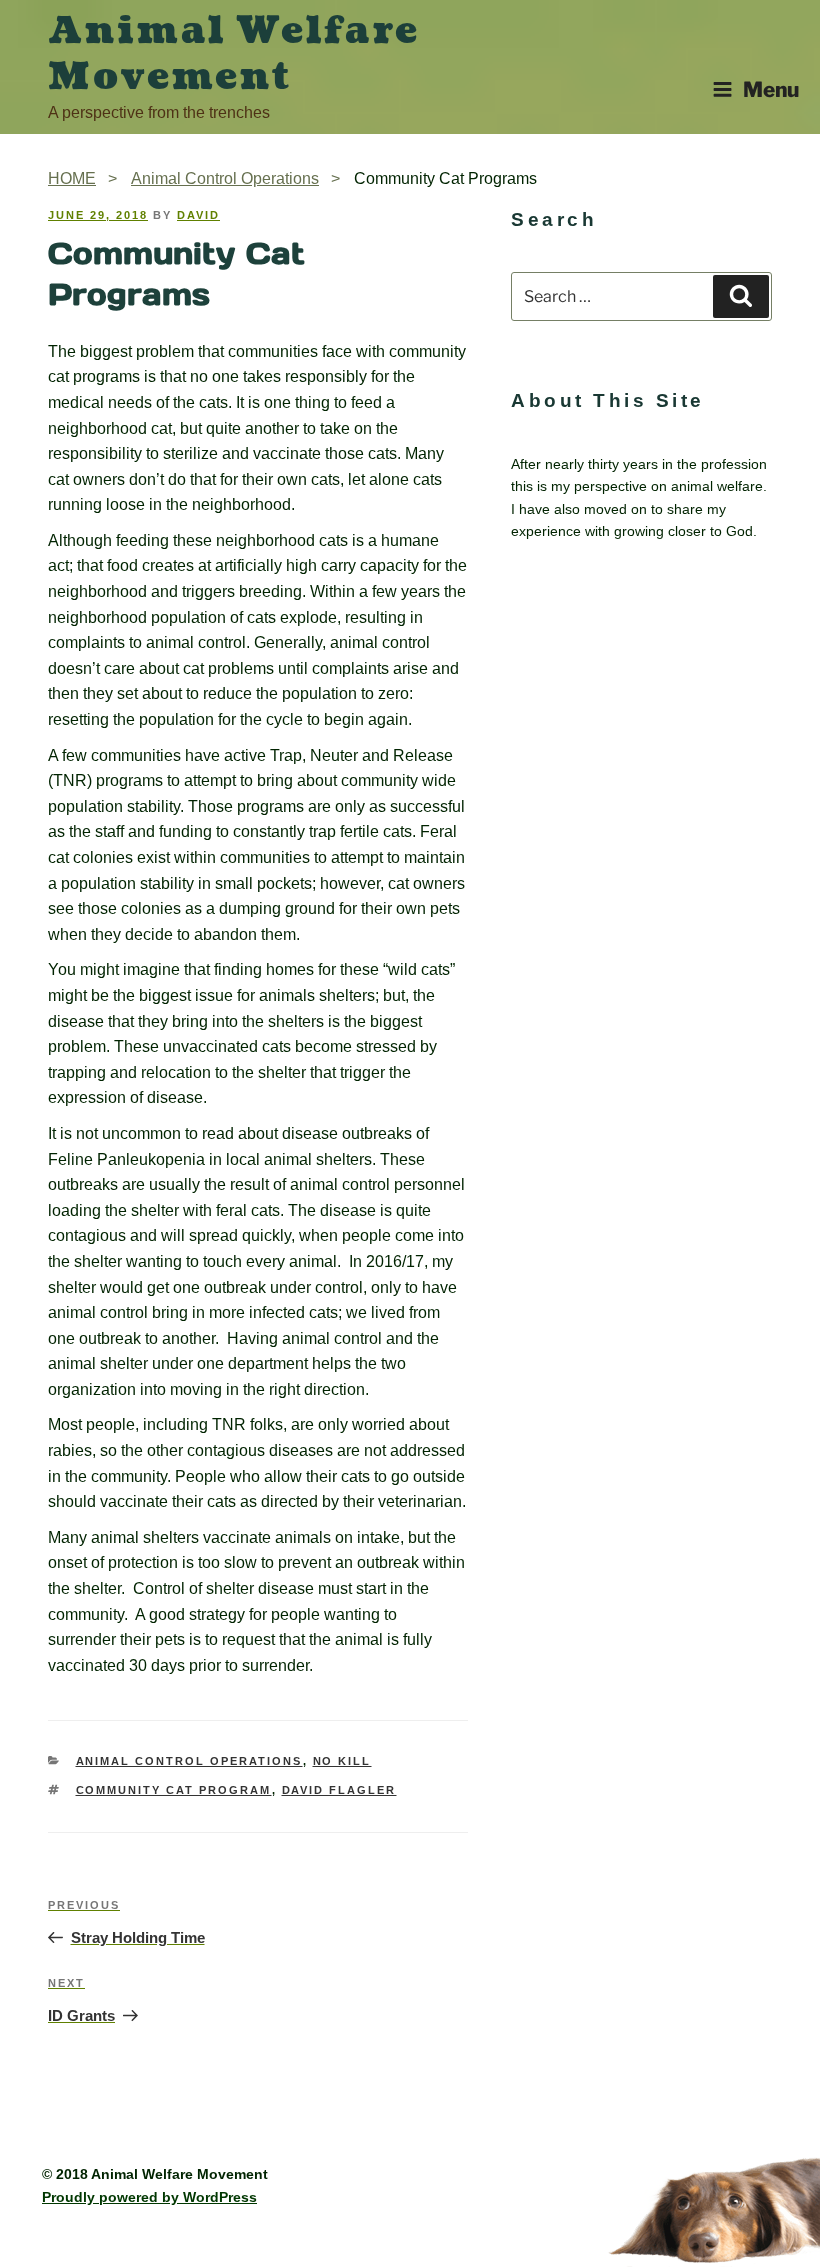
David (198, 215)
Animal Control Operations (189, 1761)
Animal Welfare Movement (234, 54)
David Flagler (339, 1790)
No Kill (342, 1761)
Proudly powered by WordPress (149, 2197)
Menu (771, 89)
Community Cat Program (174, 1790)
